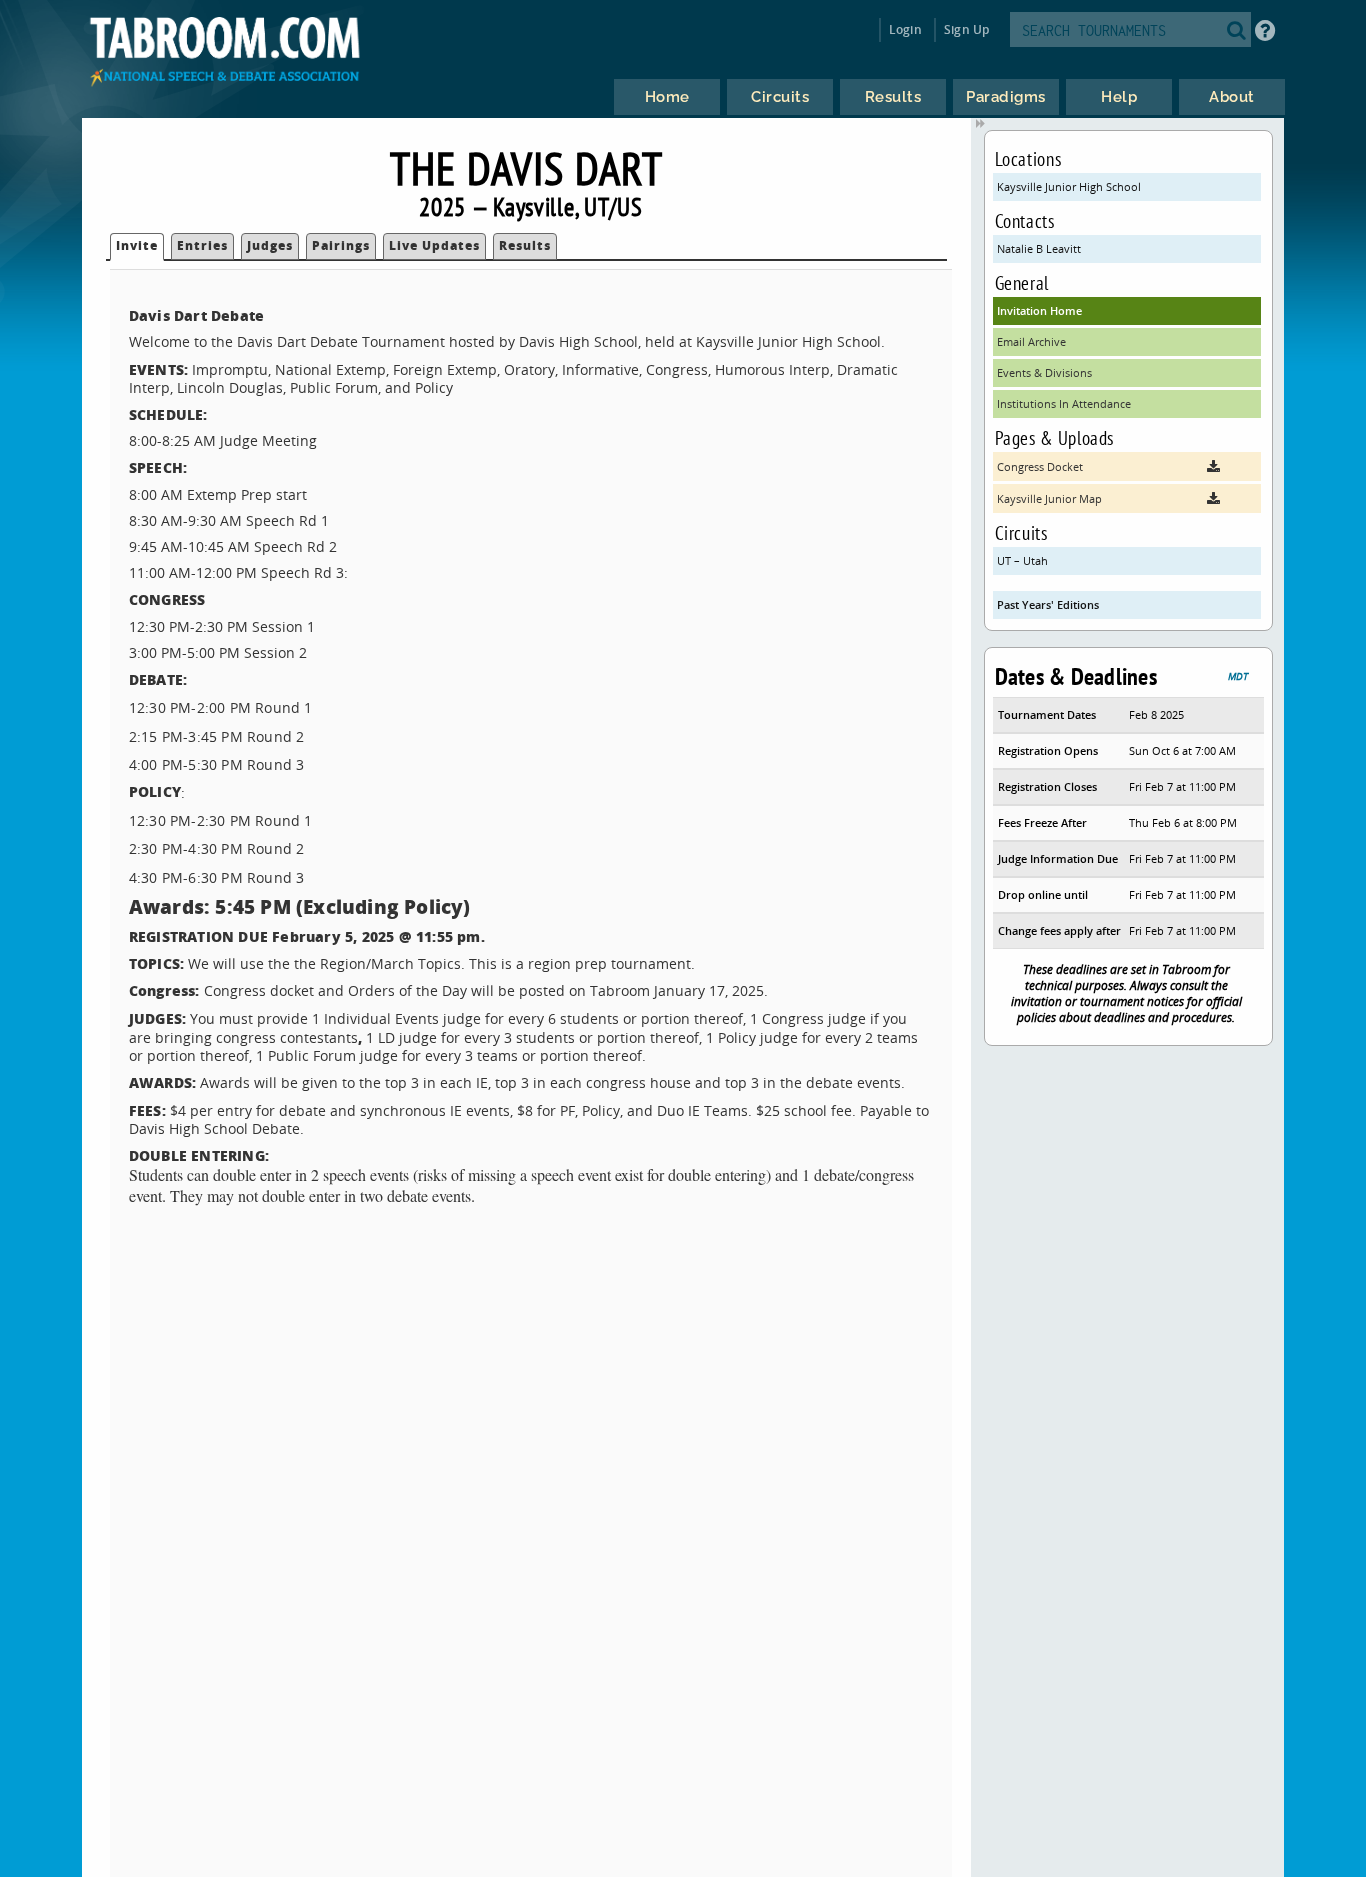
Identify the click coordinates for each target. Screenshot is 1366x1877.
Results (525, 245)
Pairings (341, 245)
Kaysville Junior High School (1069, 186)
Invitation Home (1039, 310)
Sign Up (966, 29)
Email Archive (1031, 341)
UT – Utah (1022, 560)
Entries (202, 245)
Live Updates (434, 245)
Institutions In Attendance (1064, 403)
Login (905, 29)
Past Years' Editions (1048, 604)
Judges (270, 245)
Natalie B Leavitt (1039, 248)
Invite (137, 245)
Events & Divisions (1044, 372)
